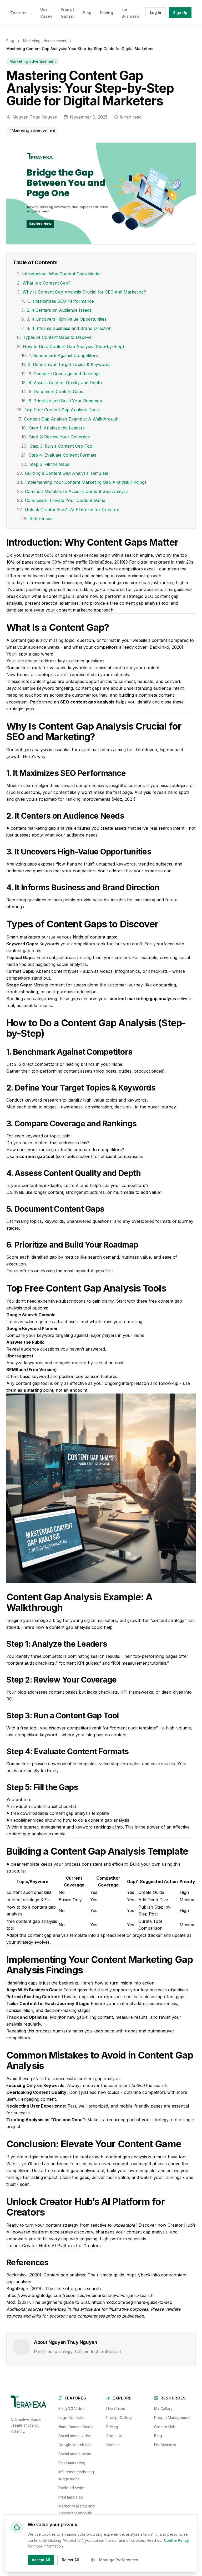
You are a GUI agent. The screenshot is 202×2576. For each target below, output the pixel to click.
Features (19, 13)
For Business (165, 2445)
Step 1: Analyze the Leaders (53, 428)
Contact (113, 2445)
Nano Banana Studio (76, 2427)
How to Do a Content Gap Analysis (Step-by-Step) (71, 346)
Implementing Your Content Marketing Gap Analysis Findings (82, 482)
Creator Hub (165, 2427)
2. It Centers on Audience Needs (56, 310)
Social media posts (75, 2454)
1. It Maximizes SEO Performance (58, 301)
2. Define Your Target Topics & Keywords (66, 364)
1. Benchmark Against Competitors (60, 355)
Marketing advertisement (45, 41)
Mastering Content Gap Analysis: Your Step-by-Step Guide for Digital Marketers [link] (80, 49)
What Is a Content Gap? (44, 283)
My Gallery (163, 2409)
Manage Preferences (119, 2560)
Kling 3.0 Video (72, 2409)
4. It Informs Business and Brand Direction (66, 328)
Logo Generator (72, 2418)
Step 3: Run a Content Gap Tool (57, 446)
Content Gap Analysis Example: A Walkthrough (68, 419)
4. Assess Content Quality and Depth (62, 383)
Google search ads (75, 2445)
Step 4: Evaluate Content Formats (59, 455)
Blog (87, 13)
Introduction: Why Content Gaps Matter (59, 274)
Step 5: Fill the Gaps (45, 464)
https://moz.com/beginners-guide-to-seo (132, 2302)
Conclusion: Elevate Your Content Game (61, 500)
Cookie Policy (176, 2540)
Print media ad (71, 2497)
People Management (172, 2418)
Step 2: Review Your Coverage (56, 437)
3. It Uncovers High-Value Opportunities (64, 319)
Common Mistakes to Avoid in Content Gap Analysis (73, 491)
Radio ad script (71, 2488)
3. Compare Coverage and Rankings (61, 374)
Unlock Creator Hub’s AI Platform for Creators (68, 510)
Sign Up (180, 13)
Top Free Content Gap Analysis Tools (58, 410)
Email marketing (72, 2463)
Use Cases (116, 2409)
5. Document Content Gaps (52, 392)
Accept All (41, 2560)
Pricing (107, 13)
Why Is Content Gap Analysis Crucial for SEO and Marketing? (82, 292)
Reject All (70, 2560)
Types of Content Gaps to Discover (55, 337)
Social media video (75, 2436)
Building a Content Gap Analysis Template (63, 473)
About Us (114, 2436)
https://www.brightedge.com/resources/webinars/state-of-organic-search (80, 2295)
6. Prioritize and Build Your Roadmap (62, 401)
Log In (156, 13)
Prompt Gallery (119, 2418)
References (37, 519)
